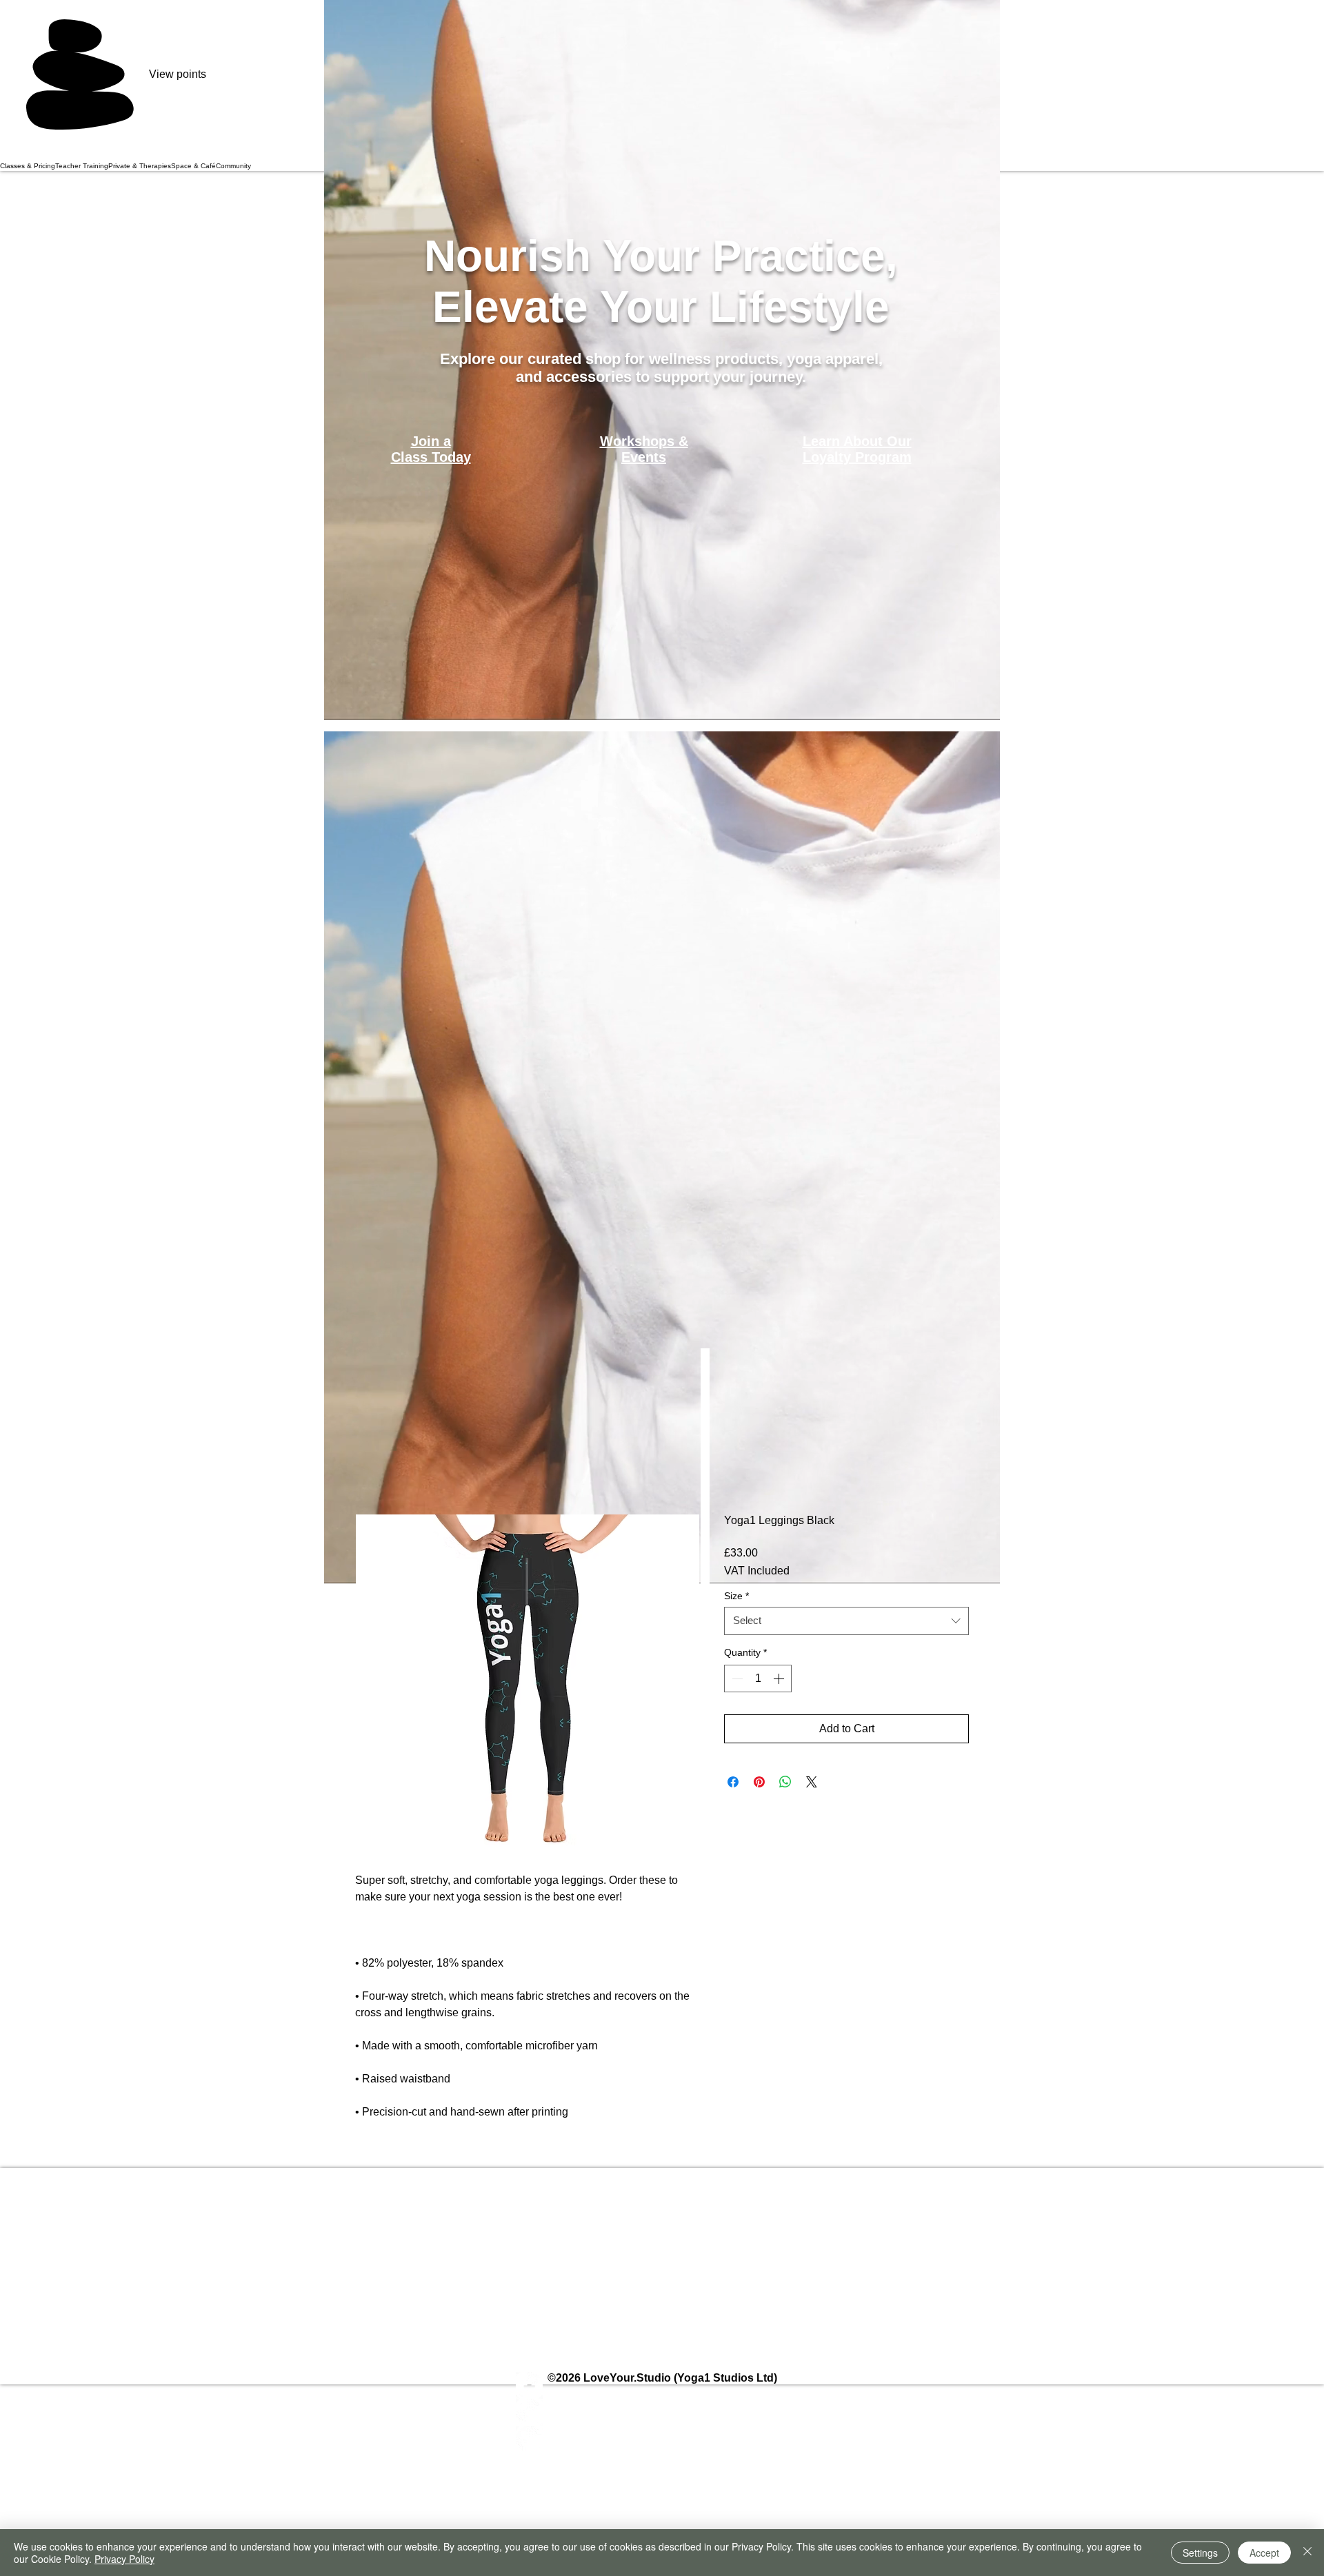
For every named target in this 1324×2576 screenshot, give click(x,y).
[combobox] (846, 1621)
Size (736, 1596)
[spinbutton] (758, 1679)
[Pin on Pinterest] (759, 1782)
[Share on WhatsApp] (785, 1782)
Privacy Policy (124, 2559)
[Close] (1307, 2553)
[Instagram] (662, 2412)
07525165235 (775, 2250)
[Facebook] (662, 2385)
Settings (1200, 2553)
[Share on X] (812, 1782)
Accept (1264, 2553)
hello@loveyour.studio (605, 2228)
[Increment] (780, 1679)
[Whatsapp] (662, 2439)
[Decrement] (736, 1679)
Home (370, 1465)
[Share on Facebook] (733, 1782)
